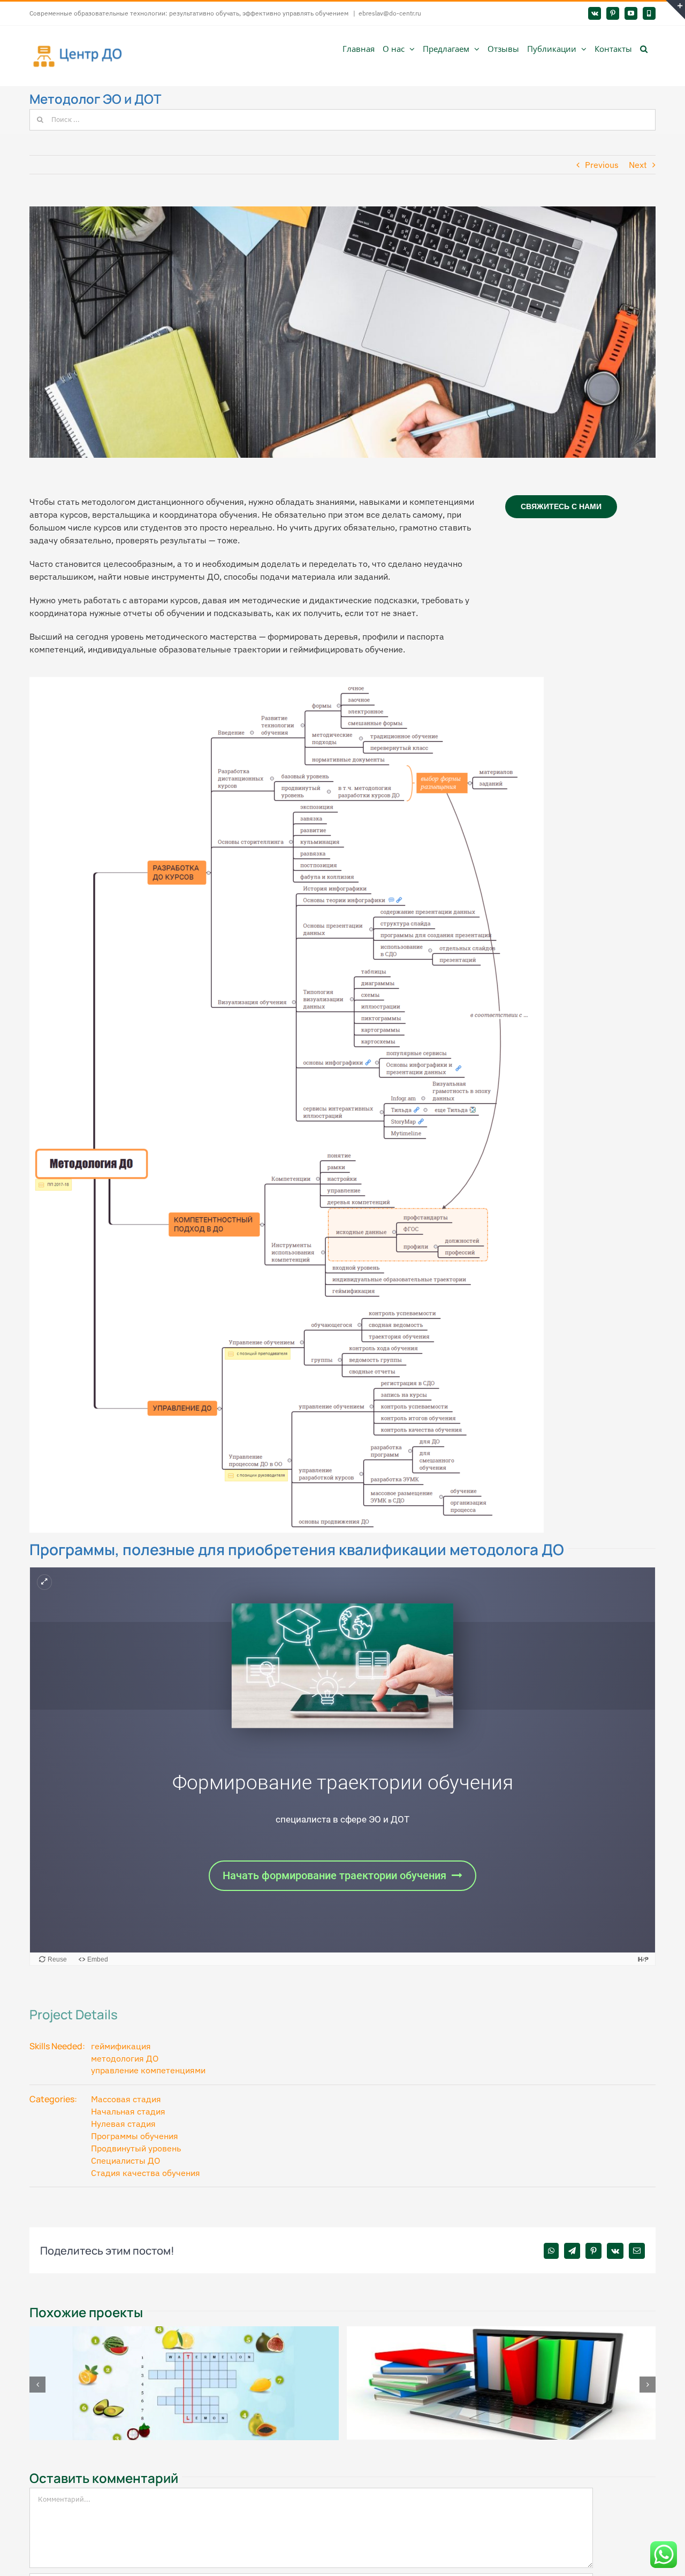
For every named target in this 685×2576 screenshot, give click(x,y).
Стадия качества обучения (146, 2173)
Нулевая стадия (123, 2124)
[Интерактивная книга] (501, 2332)
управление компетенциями (148, 2070)
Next (638, 165)
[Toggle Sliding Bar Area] (675, 10)
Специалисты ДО (125, 2160)
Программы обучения (135, 2136)
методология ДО (125, 2058)
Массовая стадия (126, 2099)
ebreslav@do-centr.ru (390, 13)
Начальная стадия (128, 2111)
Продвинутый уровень (136, 2148)
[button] (644, 48)
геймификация (121, 2046)
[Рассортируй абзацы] (184, 2332)
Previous (602, 165)
